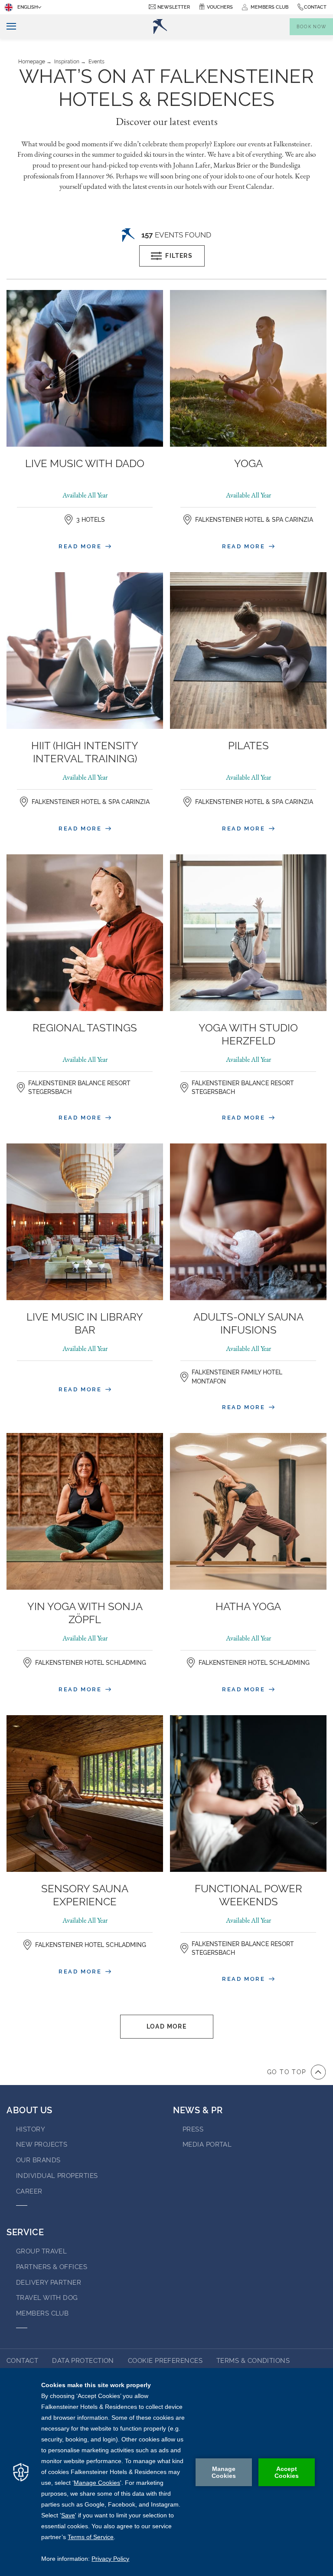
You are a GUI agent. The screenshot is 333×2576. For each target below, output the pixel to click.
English (28, 7)
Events (96, 62)
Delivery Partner (49, 2283)
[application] (166, 2472)
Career (29, 2191)
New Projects (42, 2144)
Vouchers (220, 7)
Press (193, 2129)
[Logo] (160, 26)
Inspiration (67, 62)
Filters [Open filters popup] (179, 256)
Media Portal (207, 2144)
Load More (167, 2026)
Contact (315, 7)
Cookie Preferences (165, 2361)
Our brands (38, 2160)
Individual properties (57, 2176)
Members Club (42, 2313)
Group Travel (41, 2251)
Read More (81, 546)
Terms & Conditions (253, 2361)
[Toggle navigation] (8, 27)
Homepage (32, 62)
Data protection (83, 2361)
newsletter (174, 7)
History (31, 2129)
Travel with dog (47, 2298)
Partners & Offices (52, 2267)
